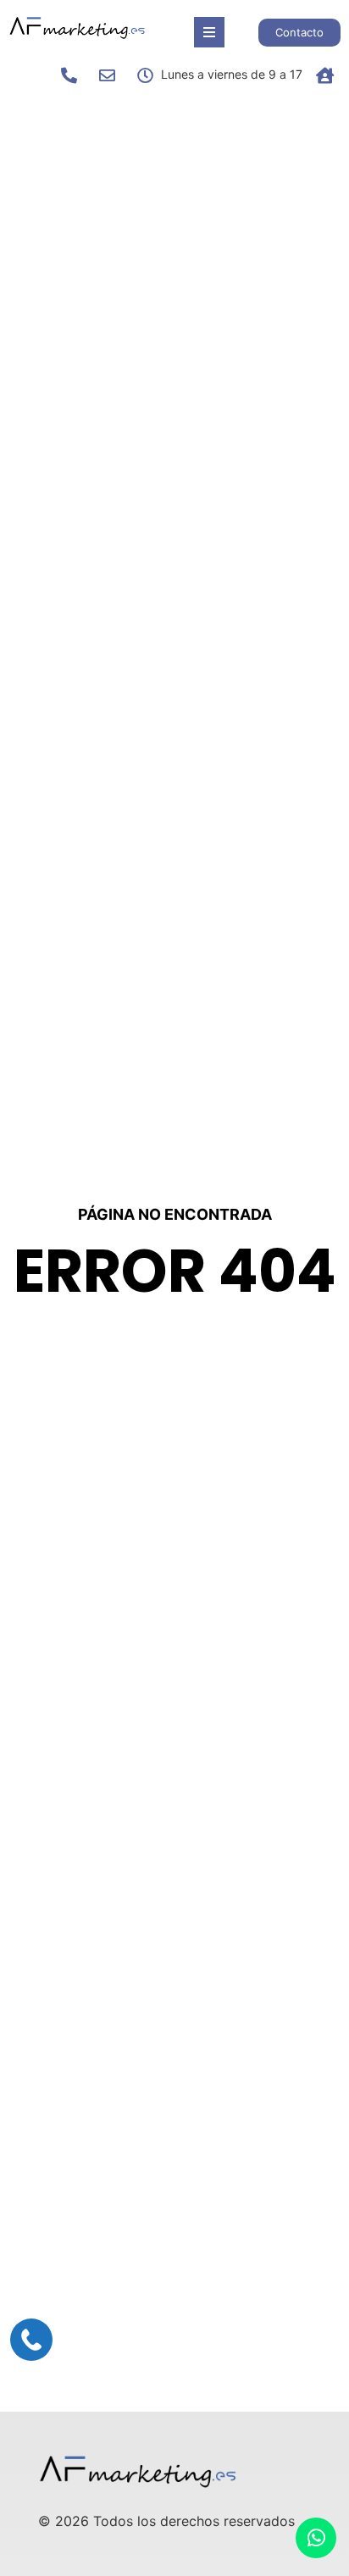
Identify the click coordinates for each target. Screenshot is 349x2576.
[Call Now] (31, 2340)
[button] (209, 32)
